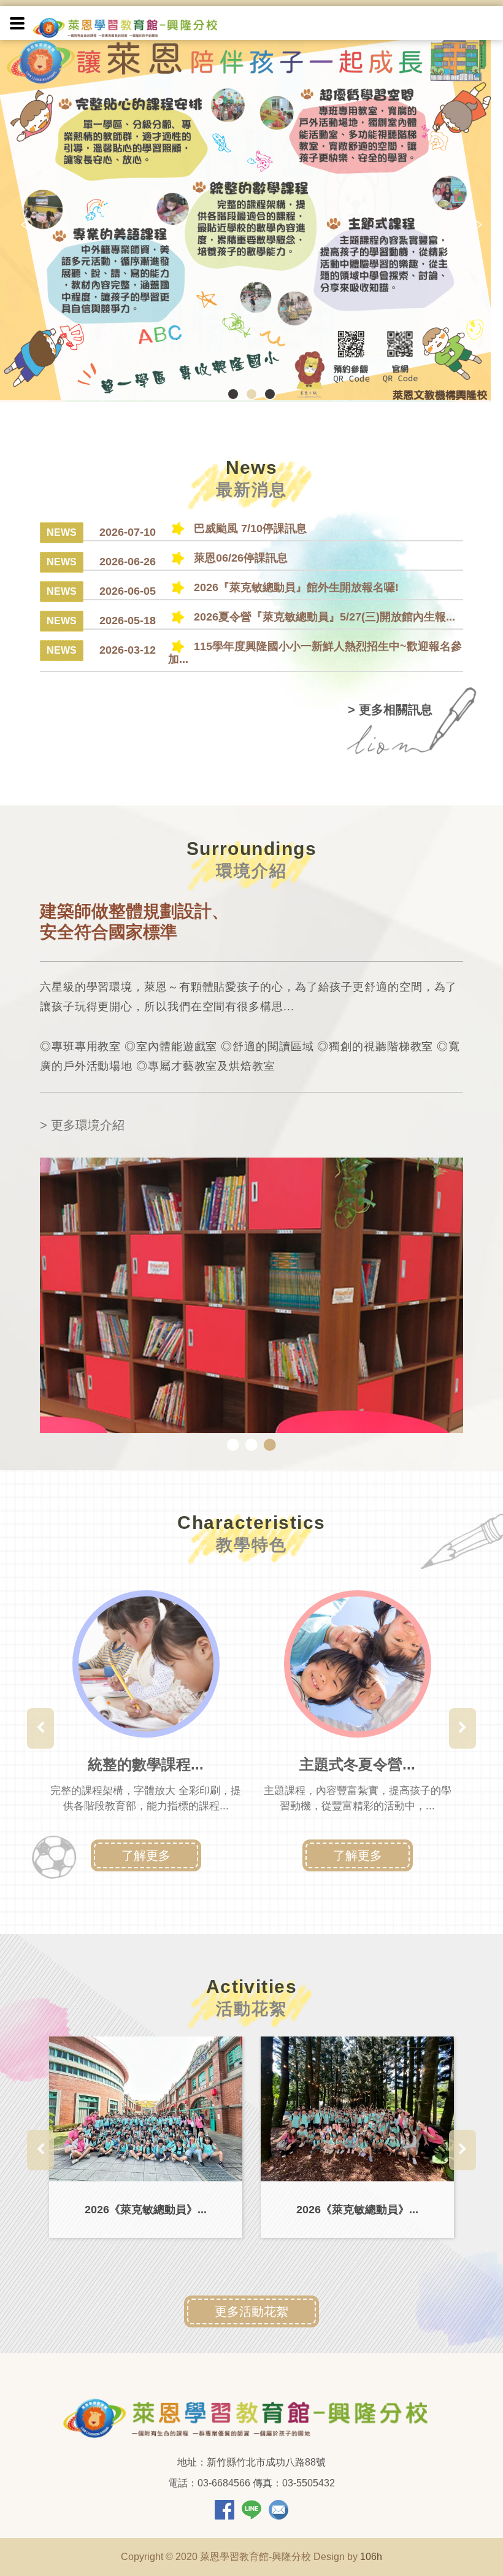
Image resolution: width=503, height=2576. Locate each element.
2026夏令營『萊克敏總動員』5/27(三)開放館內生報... (323, 617)
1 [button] (233, 1445)
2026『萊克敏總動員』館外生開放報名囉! (295, 587)
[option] (146, 1728)
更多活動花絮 (251, 2311)
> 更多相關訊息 (390, 710)
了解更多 (146, 1855)
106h (371, 2557)
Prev (28, 225)
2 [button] (251, 1445)
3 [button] (270, 1445)
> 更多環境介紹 (82, 1125)
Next (475, 225)
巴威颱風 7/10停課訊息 (249, 528)
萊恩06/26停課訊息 (239, 558)
